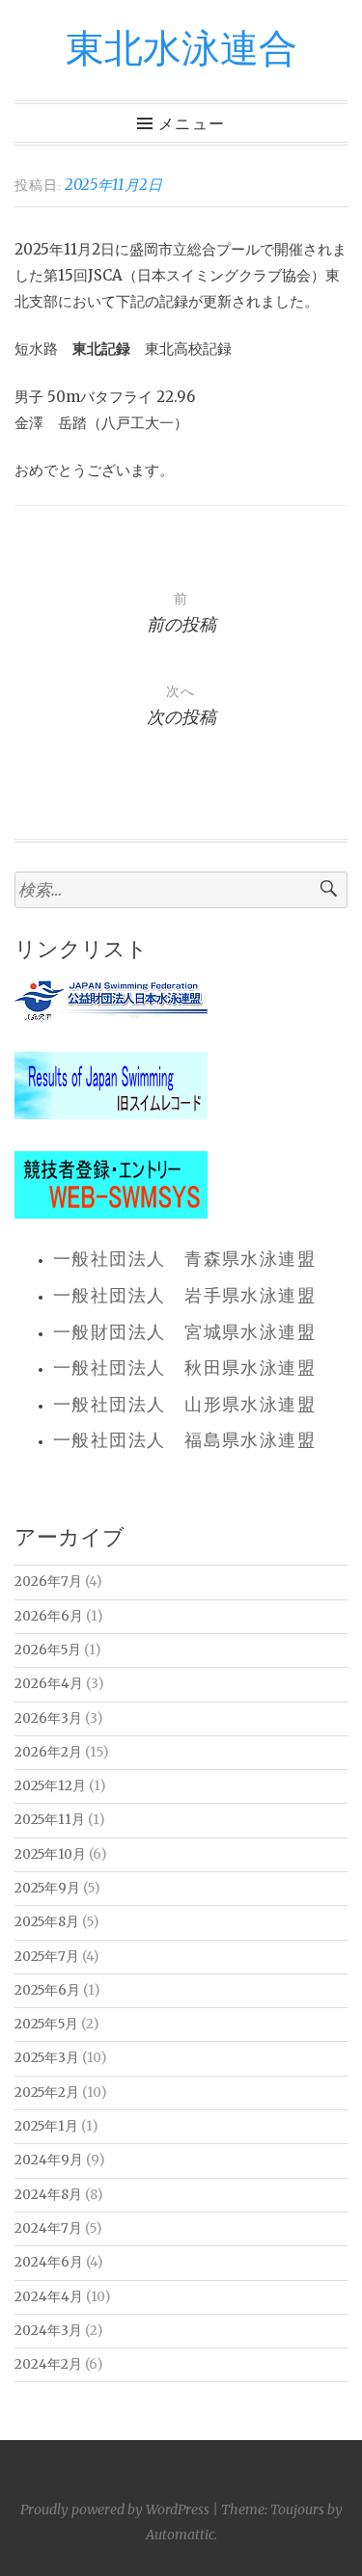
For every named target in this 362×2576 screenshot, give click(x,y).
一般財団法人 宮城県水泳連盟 (184, 1333)
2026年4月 (49, 1684)
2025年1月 (46, 2126)
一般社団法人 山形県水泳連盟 (184, 1406)
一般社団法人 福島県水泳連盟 (184, 1441)
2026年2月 (48, 1752)
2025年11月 (50, 1820)
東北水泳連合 (181, 50)
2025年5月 (46, 2024)
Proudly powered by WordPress (115, 2509)
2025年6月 (47, 1990)
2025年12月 (50, 1786)
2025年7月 (47, 1957)
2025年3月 (47, 2058)
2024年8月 (48, 2195)
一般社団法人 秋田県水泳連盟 (184, 1369)
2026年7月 (48, 1582)
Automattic (180, 2535)
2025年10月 (50, 1854)
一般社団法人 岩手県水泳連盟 (184, 1297)
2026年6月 (49, 1616)
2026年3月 (48, 1718)
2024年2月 (48, 2364)
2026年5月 (48, 1650)
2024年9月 (49, 2160)
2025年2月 (47, 2093)
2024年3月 (48, 2331)
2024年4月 (49, 2297)
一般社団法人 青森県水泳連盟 (184, 1260)
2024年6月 (49, 2262)
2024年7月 (48, 2228)
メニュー (192, 124)
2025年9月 (47, 1888)
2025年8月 (47, 1922)
